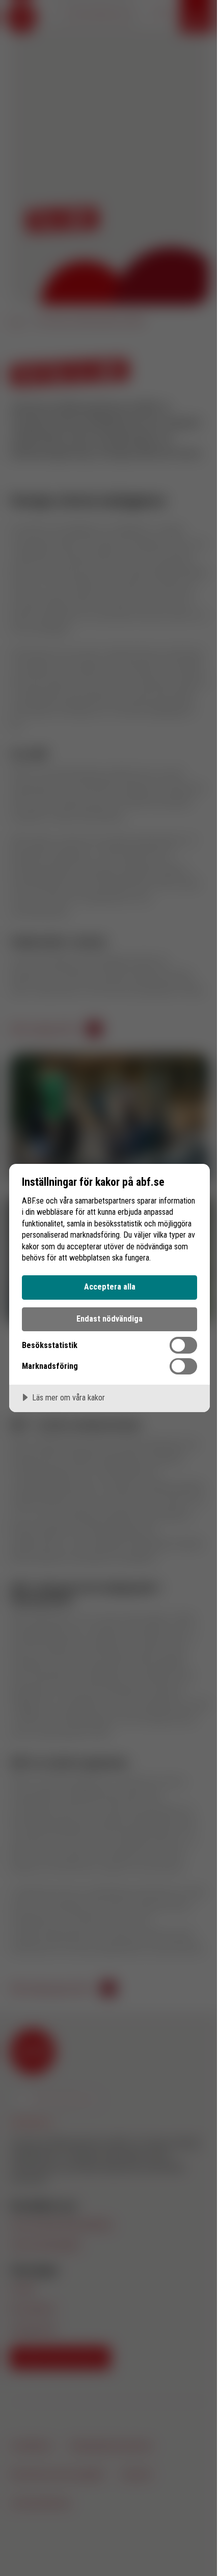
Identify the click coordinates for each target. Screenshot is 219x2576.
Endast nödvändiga (109, 1319)
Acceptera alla (110, 1287)
